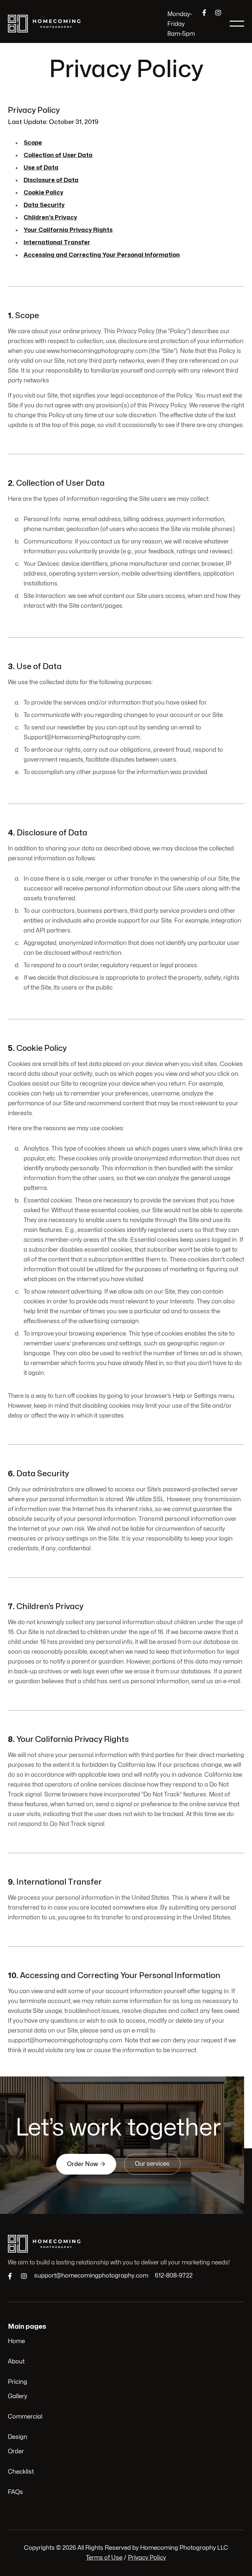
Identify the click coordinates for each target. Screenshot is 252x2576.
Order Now (86, 2164)
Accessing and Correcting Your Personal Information (102, 255)
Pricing (18, 2382)
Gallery (18, 2396)
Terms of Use (104, 2558)
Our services (152, 2164)
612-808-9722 (174, 2276)
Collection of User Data (58, 155)
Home (16, 2341)
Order (16, 2452)
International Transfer (57, 243)
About (16, 2362)
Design (18, 2437)
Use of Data (41, 168)
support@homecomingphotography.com (91, 2276)
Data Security (44, 205)
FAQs (15, 2492)
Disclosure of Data (51, 180)
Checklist (21, 2472)
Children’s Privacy (50, 218)
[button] (237, 24)
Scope (33, 143)
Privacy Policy (147, 2558)
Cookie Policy (43, 193)
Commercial (25, 2417)
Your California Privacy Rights (68, 230)
